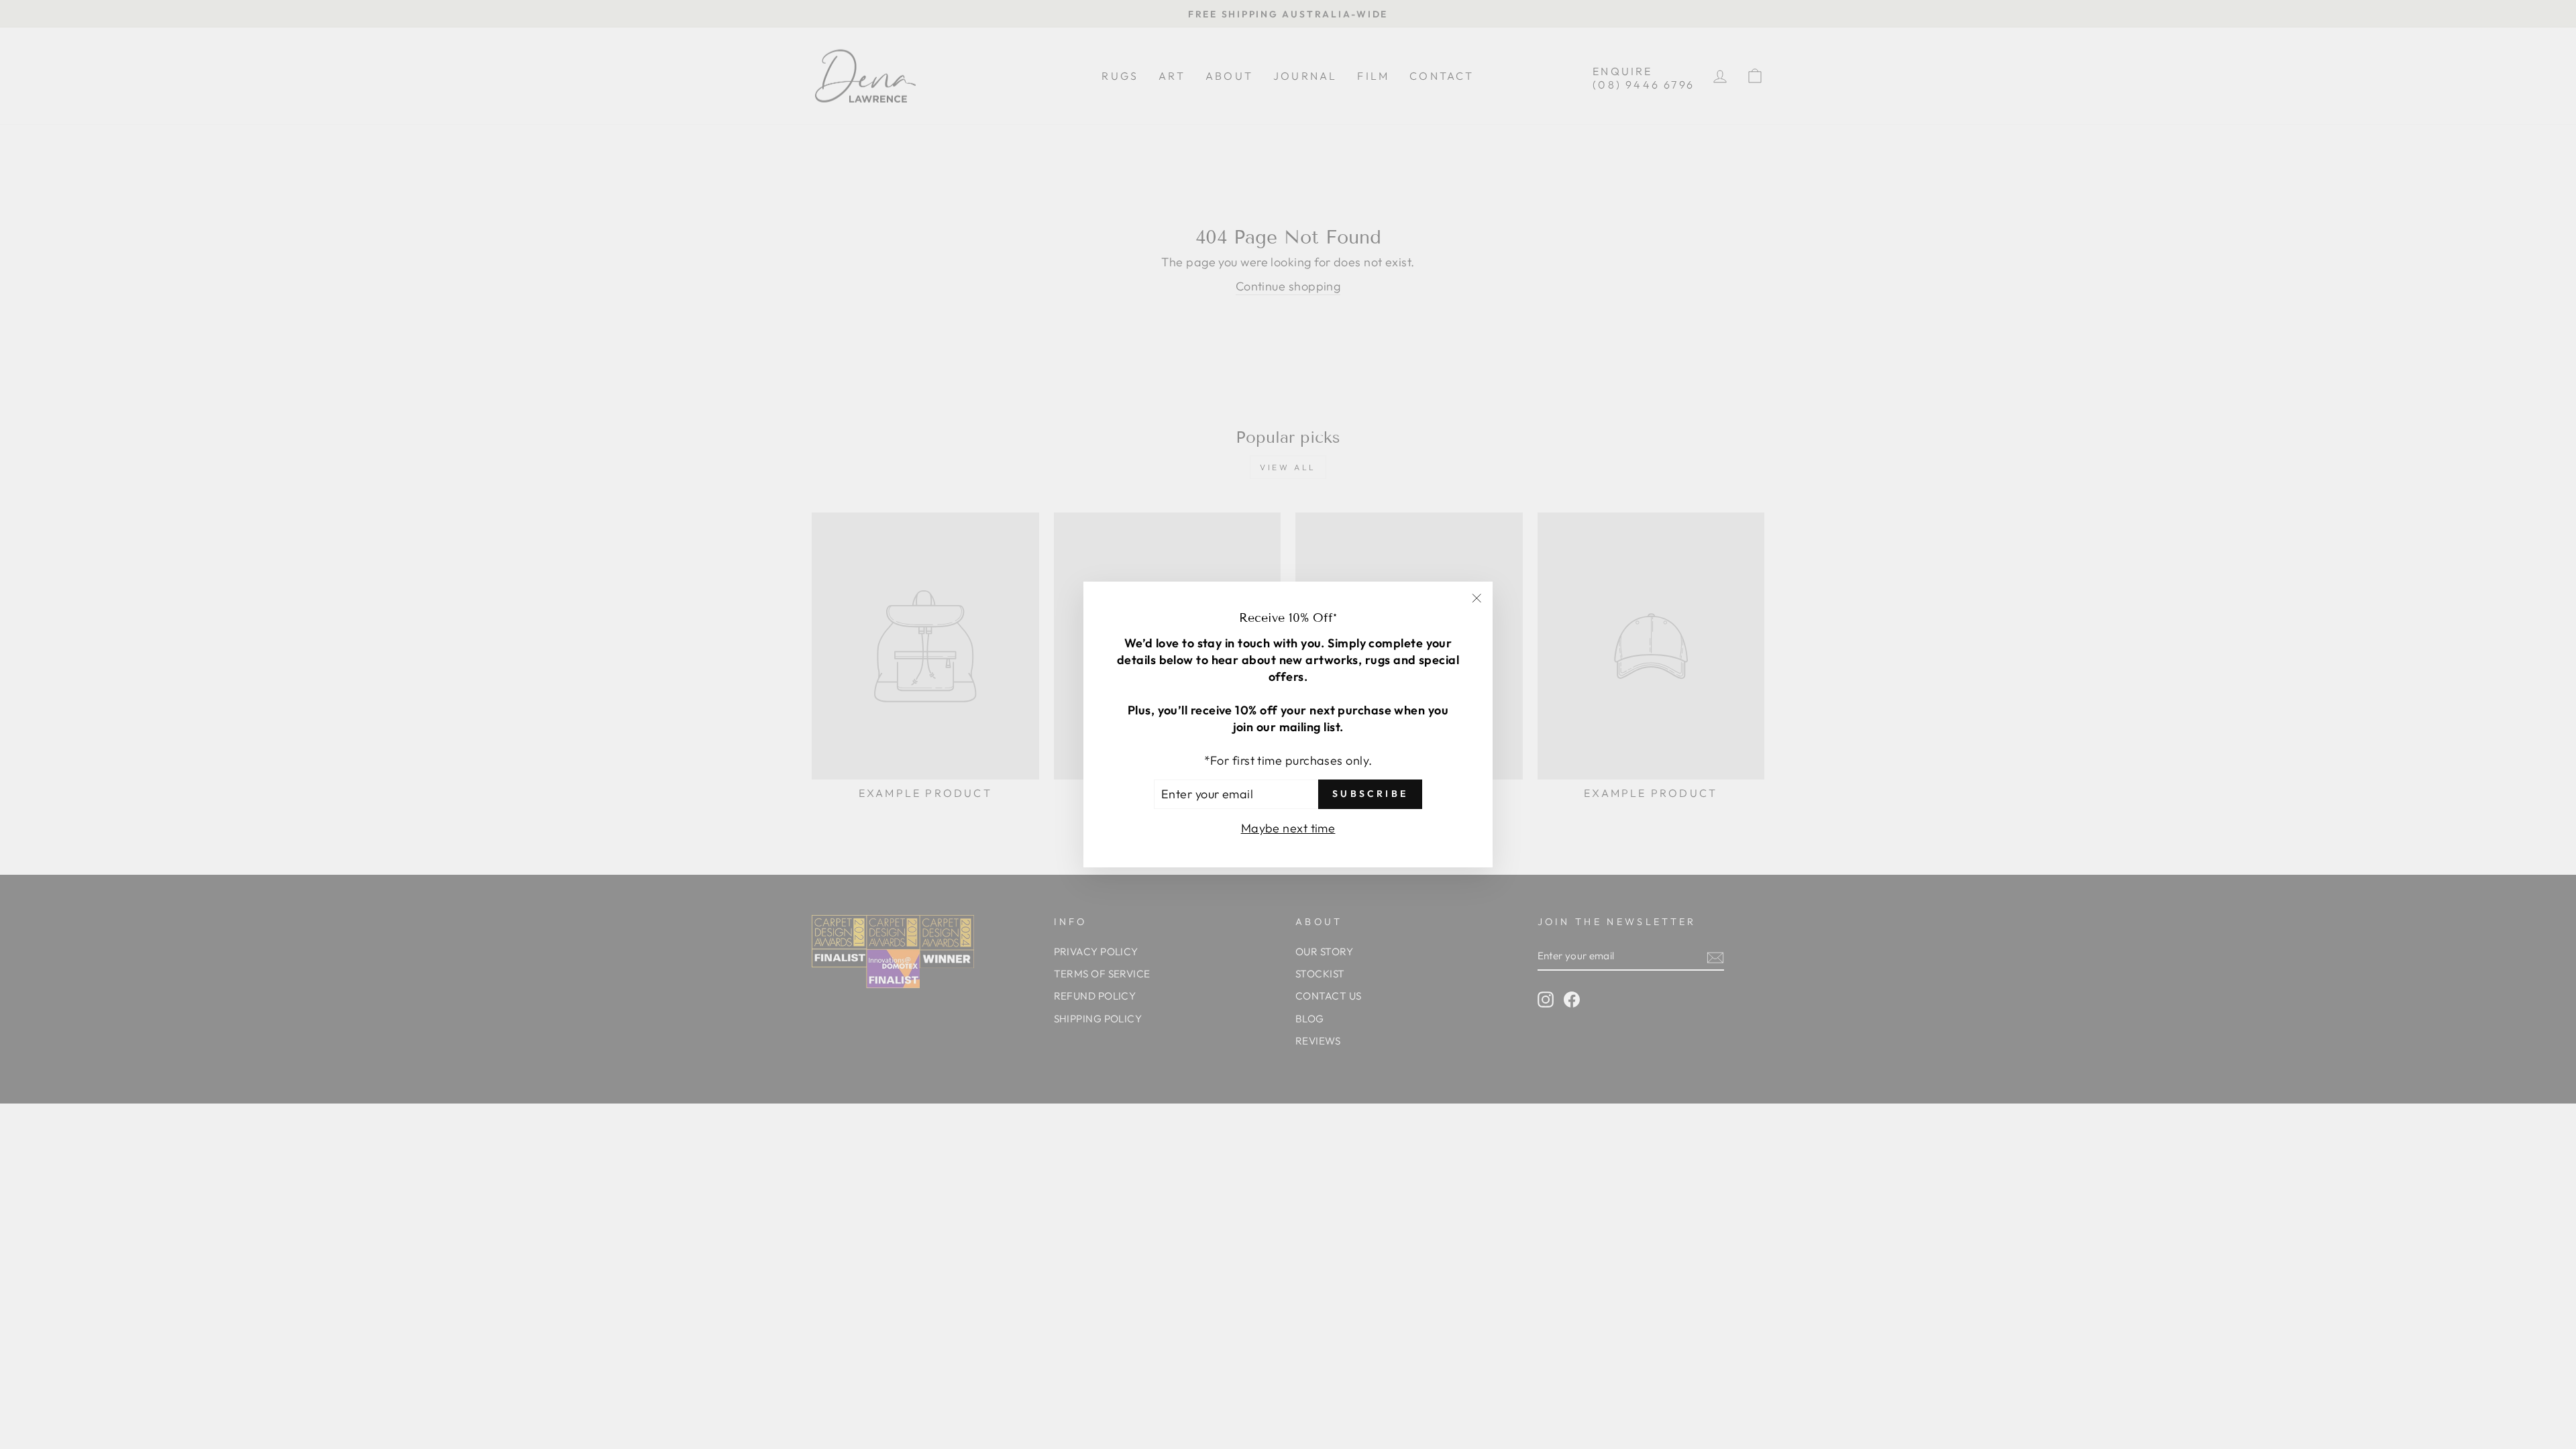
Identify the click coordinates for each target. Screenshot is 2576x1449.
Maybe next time (1288, 828)
